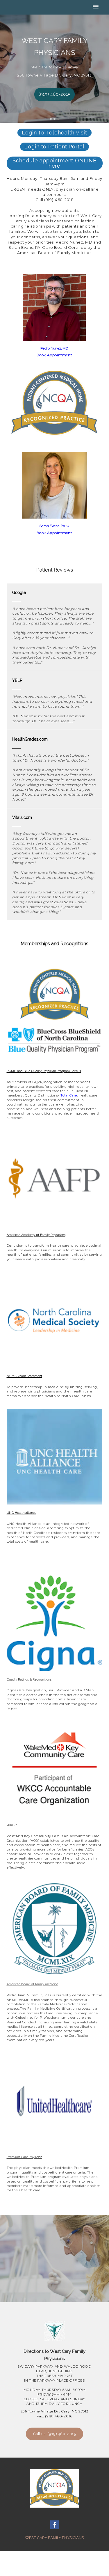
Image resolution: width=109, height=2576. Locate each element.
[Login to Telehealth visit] (54, 139)
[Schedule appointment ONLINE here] (55, 172)
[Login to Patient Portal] (54, 152)
